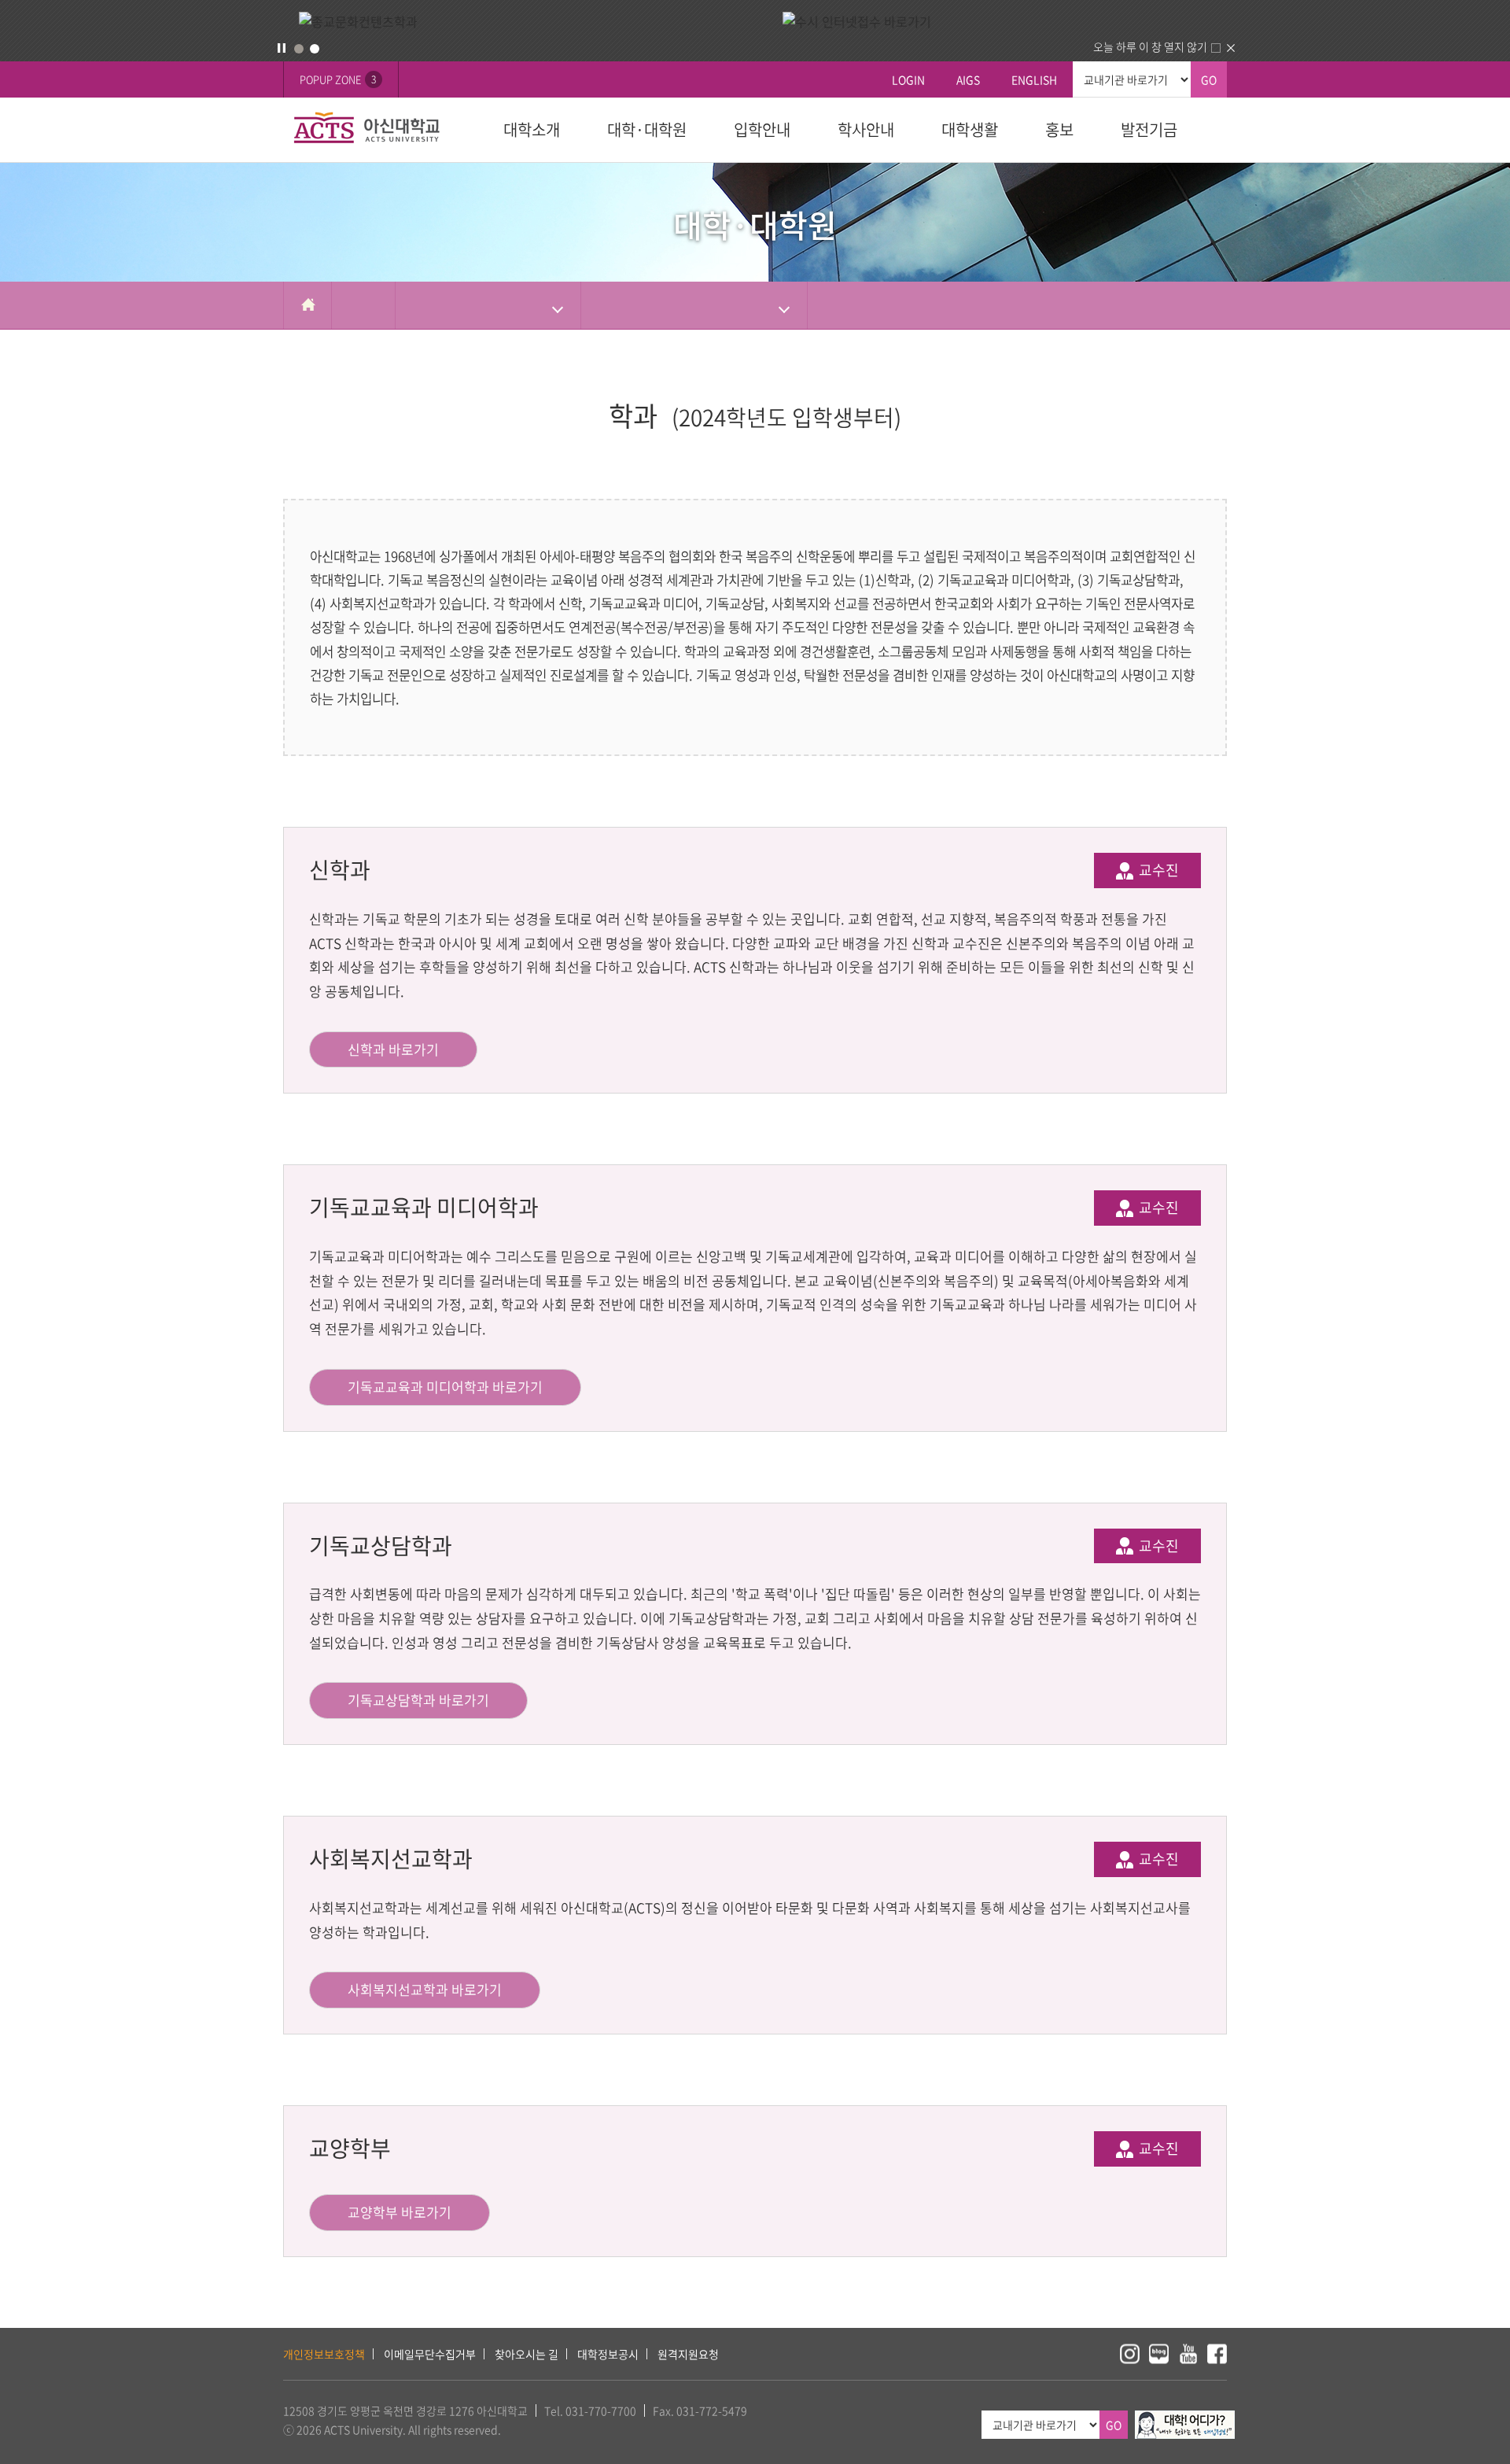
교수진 (1157, 870)
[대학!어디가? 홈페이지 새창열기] (1185, 2419)
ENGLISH (1034, 79)
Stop (282, 48)
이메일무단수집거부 (430, 2354)
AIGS (968, 79)
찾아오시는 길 (527, 2354)
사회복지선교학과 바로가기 (425, 1989)
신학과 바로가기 (393, 1049)
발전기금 (1149, 129)
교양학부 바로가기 (400, 2212)
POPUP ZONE (338, 79)
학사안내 (866, 129)
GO (1209, 79)
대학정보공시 (608, 2354)
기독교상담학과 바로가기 (418, 1700)
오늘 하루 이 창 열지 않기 (1150, 46)
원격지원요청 (688, 2354)
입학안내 (762, 129)
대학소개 (532, 129)
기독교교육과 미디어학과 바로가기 (445, 1387)
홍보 (1059, 129)
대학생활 (970, 129)
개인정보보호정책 (324, 2354)
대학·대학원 (647, 129)
